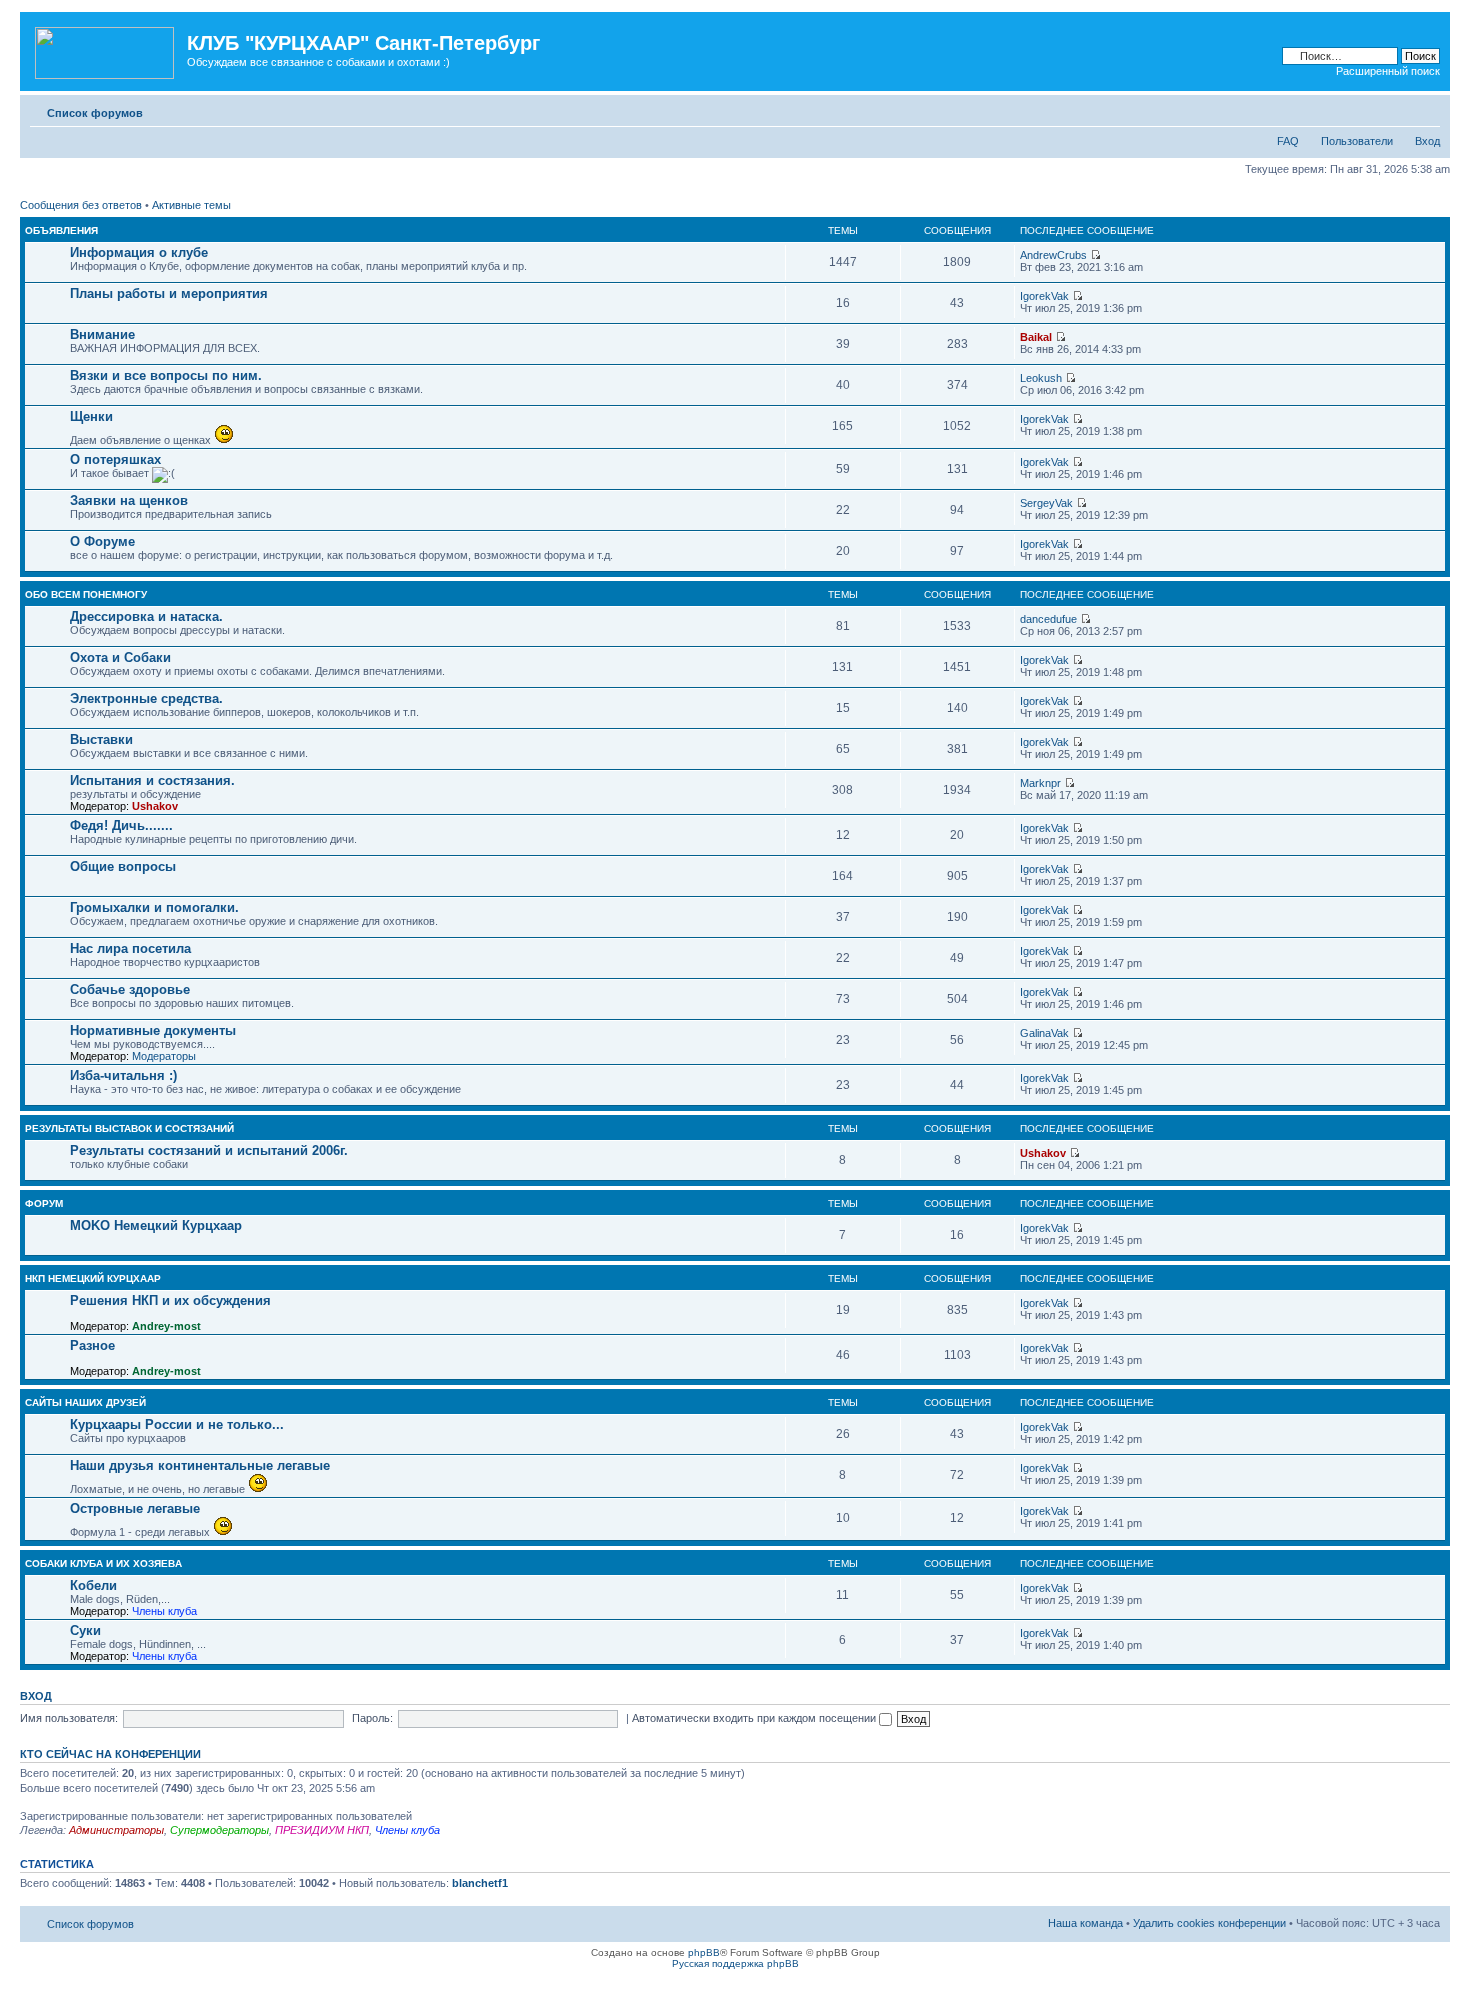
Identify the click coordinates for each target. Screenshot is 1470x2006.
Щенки (91, 416)
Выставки (101, 739)
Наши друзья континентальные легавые (200, 1465)
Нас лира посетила (130, 948)
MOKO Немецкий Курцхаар (156, 1225)
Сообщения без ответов (81, 205)
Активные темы (191, 205)
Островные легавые (135, 1508)
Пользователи (1357, 141)
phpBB (704, 1952)
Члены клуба (164, 1611)
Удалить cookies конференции (1209, 1923)
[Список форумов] (106, 49)
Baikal (1036, 337)
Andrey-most (166, 1326)
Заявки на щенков (129, 500)
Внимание (102, 334)
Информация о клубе (139, 252)
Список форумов (95, 113)
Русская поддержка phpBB (735, 1963)
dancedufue (1048, 619)
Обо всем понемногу (86, 594)
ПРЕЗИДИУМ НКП (322, 1830)
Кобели (93, 1585)
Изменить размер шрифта (1425, 109)
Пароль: (372, 1718)
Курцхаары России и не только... (177, 1424)
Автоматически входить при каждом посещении (755, 1718)
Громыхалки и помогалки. (154, 907)
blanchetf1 (480, 1883)
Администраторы (116, 1830)
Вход (1427, 141)
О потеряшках (115, 459)
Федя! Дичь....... (121, 825)
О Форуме (102, 541)
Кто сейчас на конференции (110, 1754)
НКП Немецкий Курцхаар (93, 1278)
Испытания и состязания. (152, 780)
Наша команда (1085, 1923)
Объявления (61, 230)
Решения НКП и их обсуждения (170, 1300)
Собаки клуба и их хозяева (103, 1563)
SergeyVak (1046, 503)
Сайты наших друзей (85, 1402)
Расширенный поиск (1388, 71)
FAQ (1288, 141)
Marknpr (1040, 783)
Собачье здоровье (130, 989)
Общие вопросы (123, 866)
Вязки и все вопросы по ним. (166, 375)
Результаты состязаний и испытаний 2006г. (209, 1150)
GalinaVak (1044, 1033)
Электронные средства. (146, 698)
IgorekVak (1044, 296)
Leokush (1041, 378)
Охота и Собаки (120, 657)
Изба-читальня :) (123, 1075)
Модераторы (164, 1056)
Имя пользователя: (69, 1718)
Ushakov (155, 806)
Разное (92, 1345)
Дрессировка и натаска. (146, 616)
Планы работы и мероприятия (169, 293)
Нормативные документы (153, 1030)
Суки (85, 1630)
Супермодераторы (219, 1830)
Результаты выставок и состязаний (129, 1128)
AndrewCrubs (1053, 255)
